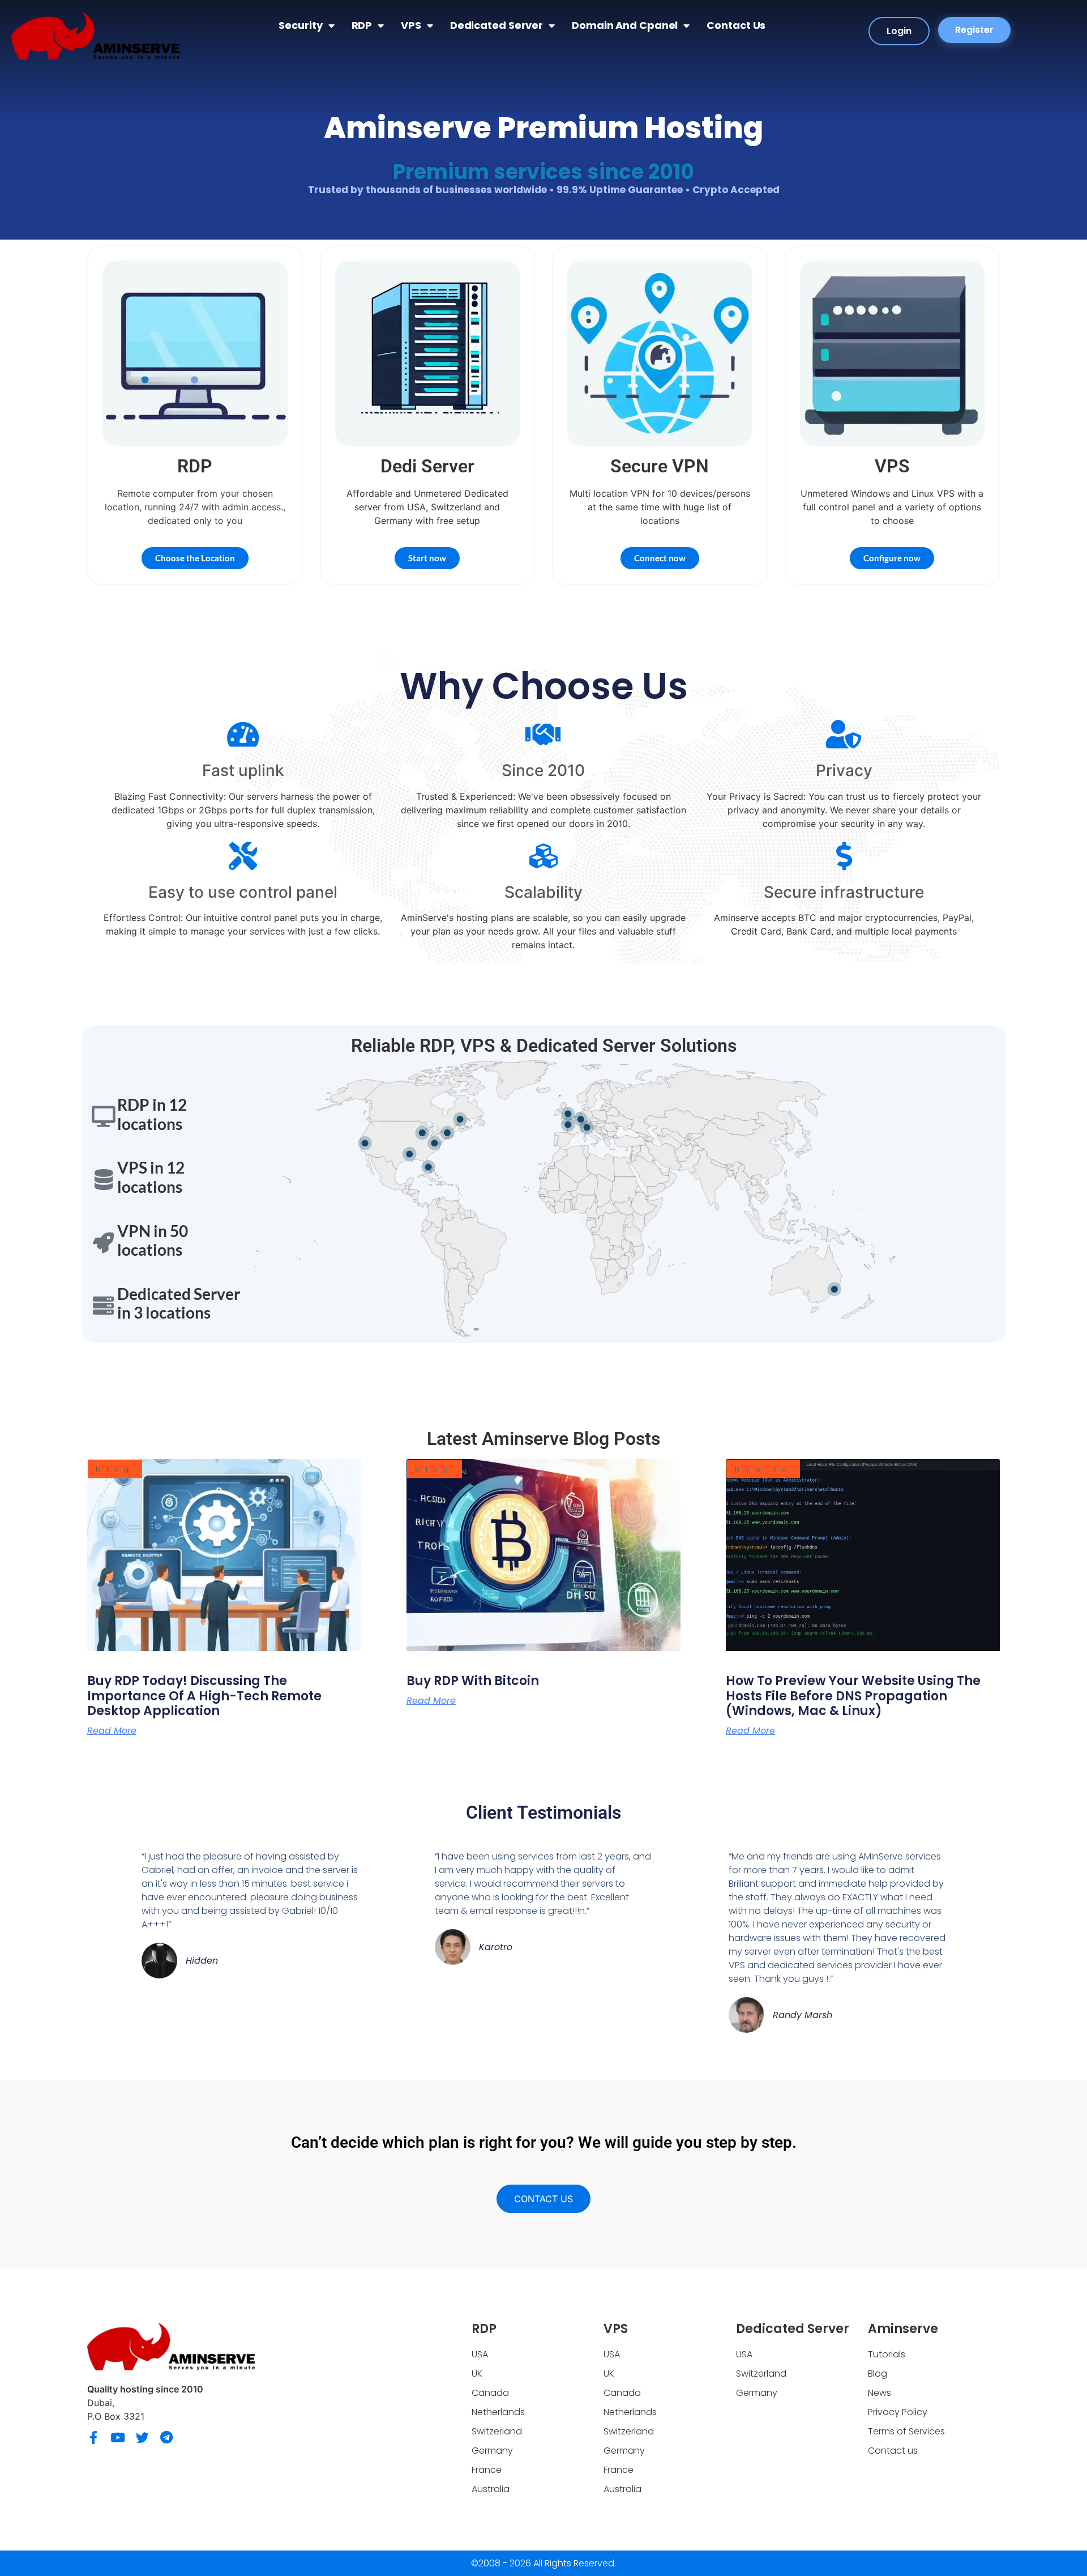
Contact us (736, 25)
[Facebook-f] (94, 2438)
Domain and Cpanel (625, 25)
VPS (411, 25)
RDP (362, 25)
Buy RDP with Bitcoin (473, 1681)
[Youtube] (118, 2438)
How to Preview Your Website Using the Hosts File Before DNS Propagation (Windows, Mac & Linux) (853, 1696)
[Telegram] (167, 2438)
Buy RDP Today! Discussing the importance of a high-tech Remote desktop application (204, 1696)
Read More (112, 1731)
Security (300, 25)
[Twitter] (142, 2438)
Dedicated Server (497, 25)
